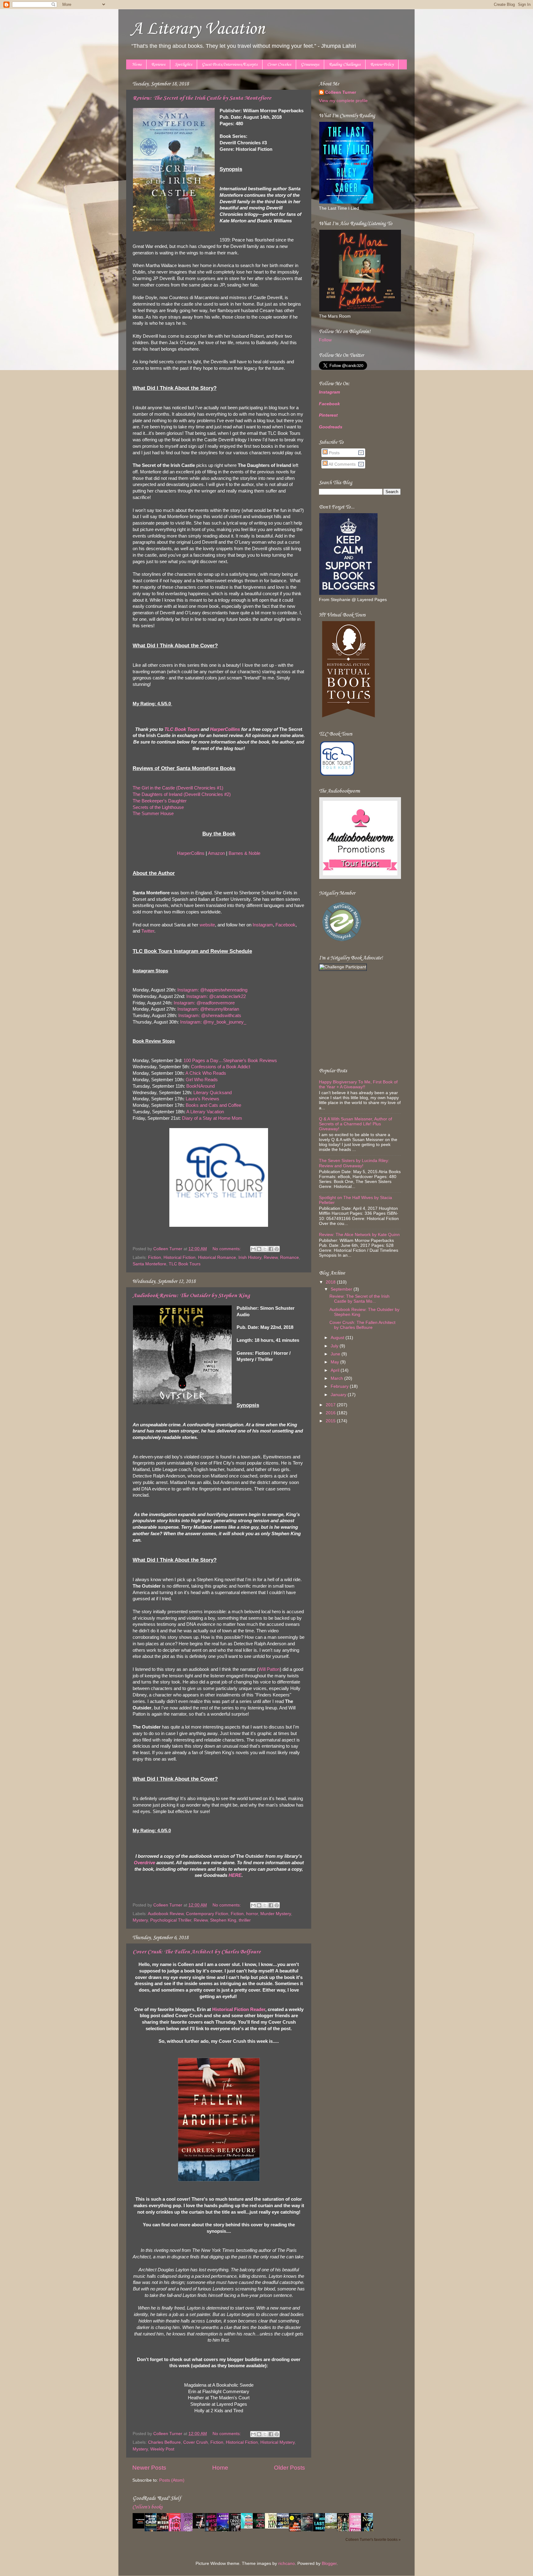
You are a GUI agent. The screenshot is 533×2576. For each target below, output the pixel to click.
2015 (331, 1421)
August (338, 1338)
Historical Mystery (277, 2442)
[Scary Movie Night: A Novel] (140, 2527)
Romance (289, 1257)
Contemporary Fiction (207, 1914)
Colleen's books (147, 2507)
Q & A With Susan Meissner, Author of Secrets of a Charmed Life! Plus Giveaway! (355, 1124)
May (335, 1362)
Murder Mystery (276, 1914)
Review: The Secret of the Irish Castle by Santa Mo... (359, 1299)
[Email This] (253, 1249)
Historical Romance (217, 1257)
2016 (331, 1413)
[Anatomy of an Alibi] (261, 2527)
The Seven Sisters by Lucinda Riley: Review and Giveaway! (354, 1163)
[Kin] (273, 2527)
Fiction (155, 1257)
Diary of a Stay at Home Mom (212, 1118)
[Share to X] (265, 1249)
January (339, 1395)
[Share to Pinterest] (277, 1249)
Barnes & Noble (244, 853)
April (336, 1370)
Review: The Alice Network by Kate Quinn (359, 1235)
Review (271, 1257)
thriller (245, 1920)
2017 (331, 1405)
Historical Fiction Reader (239, 2009)
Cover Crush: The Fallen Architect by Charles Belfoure (197, 1952)
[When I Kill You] (200, 2527)
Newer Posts (149, 2468)
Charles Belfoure (164, 2442)
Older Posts (289, 2468)
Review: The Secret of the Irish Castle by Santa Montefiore (202, 98)
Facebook (285, 925)
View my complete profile (343, 101)
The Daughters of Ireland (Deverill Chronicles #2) (182, 794)
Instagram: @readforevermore (204, 1003)
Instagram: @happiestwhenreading (212, 990)
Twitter (148, 931)
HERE (235, 1875)
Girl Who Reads (202, 1080)
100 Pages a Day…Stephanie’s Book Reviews (230, 1061)
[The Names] (333, 2527)
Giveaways (310, 65)
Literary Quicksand (213, 1093)
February (340, 1386)
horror (252, 1914)
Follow (325, 340)
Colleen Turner (341, 92)
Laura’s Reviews (202, 1099)
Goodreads (331, 427)
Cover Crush (196, 2442)
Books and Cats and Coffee (213, 1105)
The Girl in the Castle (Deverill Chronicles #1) (178, 788)
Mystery (140, 1920)
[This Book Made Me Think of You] (249, 2527)
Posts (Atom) (172, 2480)
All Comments (342, 464)
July (335, 1346)
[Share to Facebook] (271, 1249)
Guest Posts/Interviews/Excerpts (230, 65)
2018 (331, 1282)
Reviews (158, 65)
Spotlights (184, 65)
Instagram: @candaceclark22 (216, 996)
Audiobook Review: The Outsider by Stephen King (191, 1296)
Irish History (250, 1257)
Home (137, 65)
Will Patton (269, 1669)
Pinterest (328, 415)
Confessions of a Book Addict (221, 1067)
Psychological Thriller (171, 1920)
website (207, 925)
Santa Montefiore (149, 1264)
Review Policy (382, 65)
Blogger (329, 2564)
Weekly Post (162, 2449)
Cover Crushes (279, 65)
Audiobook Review (166, 1914)
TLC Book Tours (182, 729)
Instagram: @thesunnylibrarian (208, 1009)
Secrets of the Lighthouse (158, 807)
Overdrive (145, 1863)
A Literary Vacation (198, 29)
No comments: (227, 1249)
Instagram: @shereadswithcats (210, 1016)
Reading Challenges (345, 65)
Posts (334, 453)
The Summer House (153, 814)
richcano (287, 2564)
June (336, 1354)
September (342, 1289)
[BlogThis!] (259, 1249)
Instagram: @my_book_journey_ (213, 1022)
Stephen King (223, 1920)
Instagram (263, 925)
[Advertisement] (357, 1019)
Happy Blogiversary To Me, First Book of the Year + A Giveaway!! (358, 1084)
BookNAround (200, 1086)
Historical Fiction (180, 1257)
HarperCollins (225, 729)
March (337, 1378)
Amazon (216, 853)
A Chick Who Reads (206, 1073)
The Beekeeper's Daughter (160, 801)
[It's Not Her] (285, 2527)
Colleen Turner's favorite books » (373, 2540)
